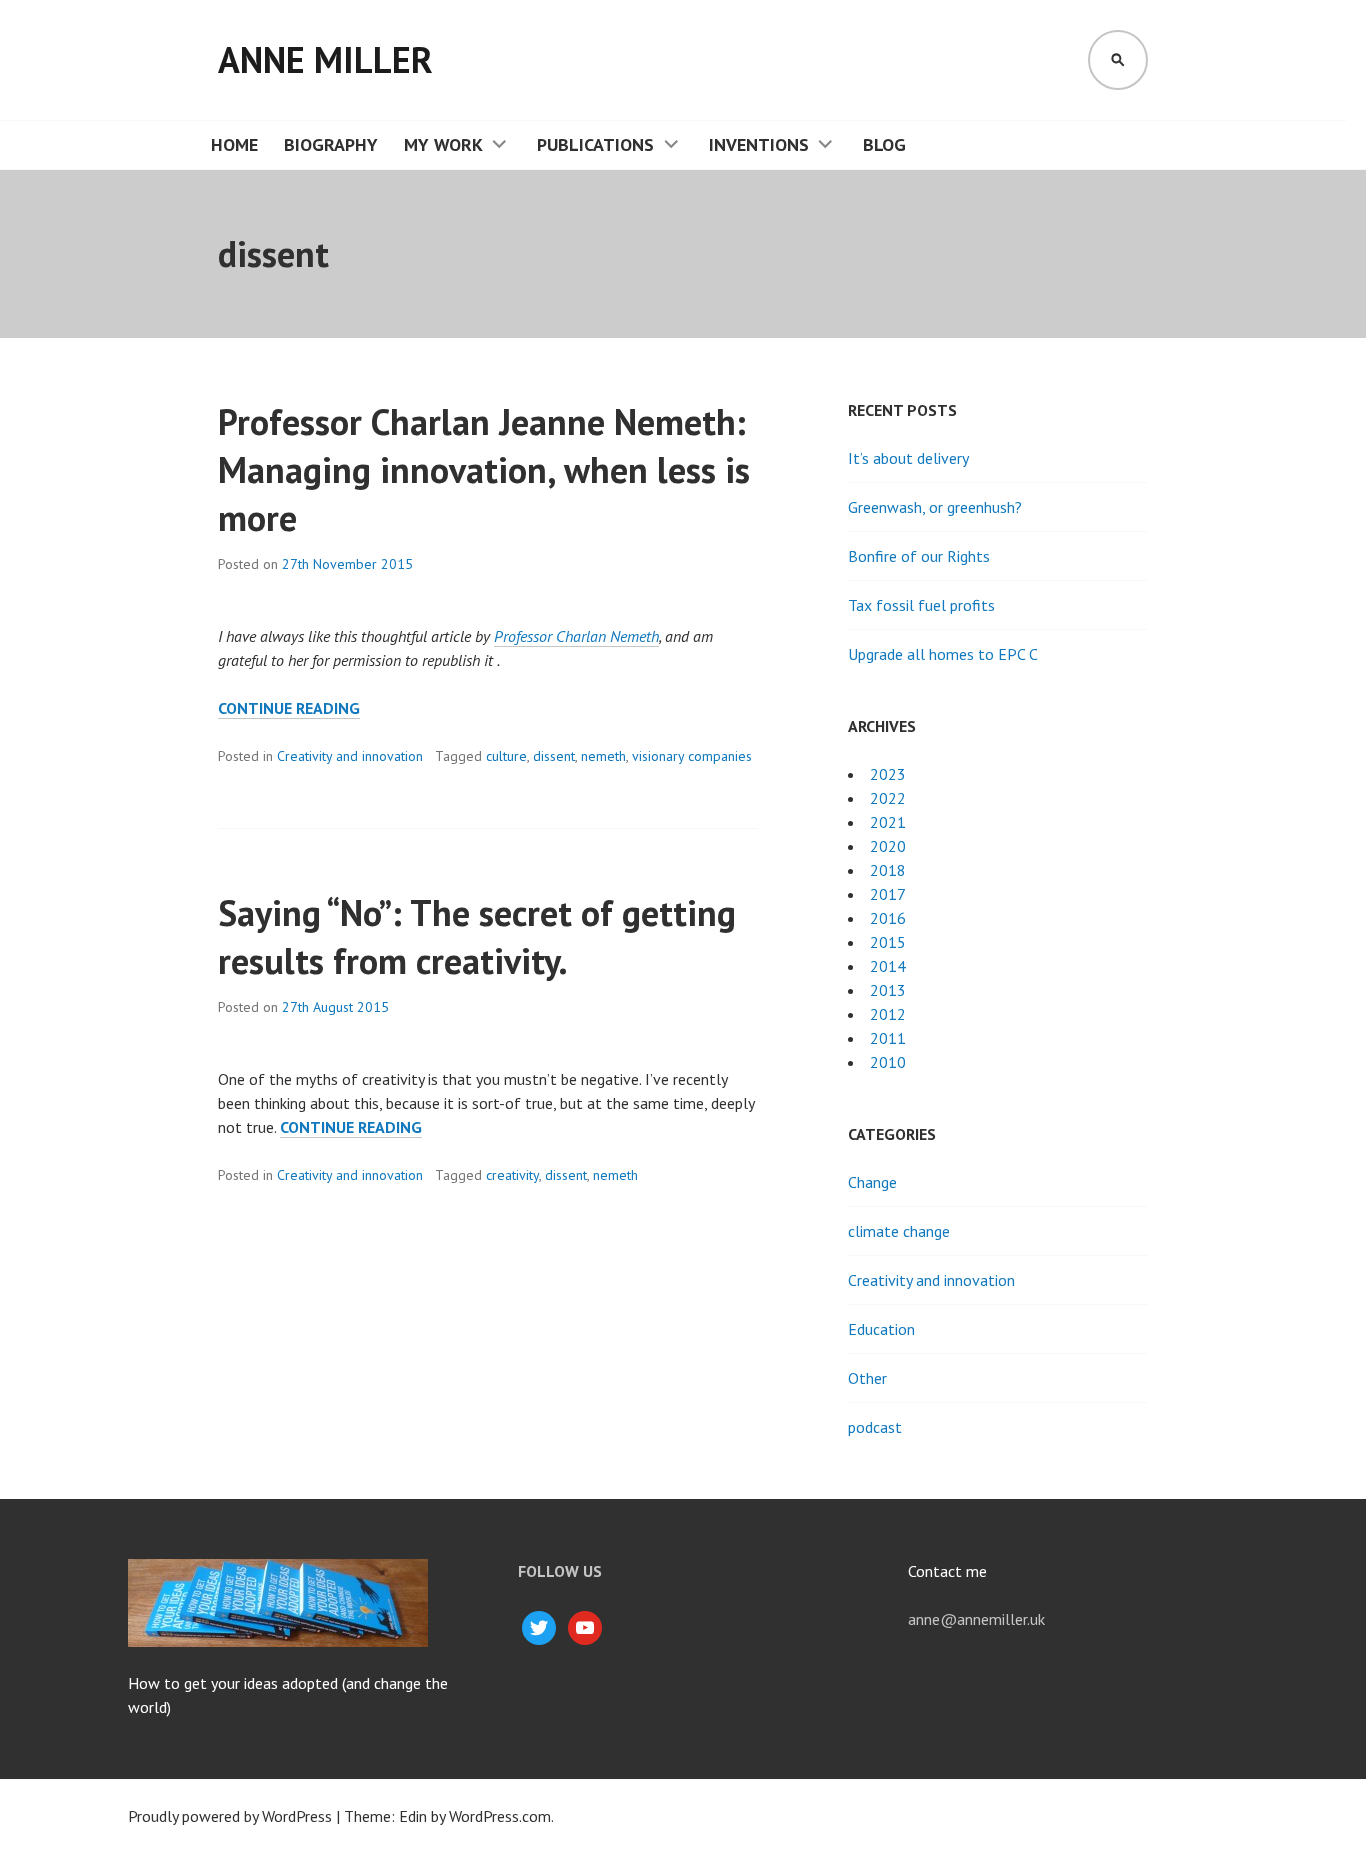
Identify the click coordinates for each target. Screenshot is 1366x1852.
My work (443, 144)
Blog (884, 144)
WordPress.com (500, 1816)
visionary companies (692, 756)
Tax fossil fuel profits (921, 605)
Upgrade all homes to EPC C (943, 654)
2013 (888, 990)
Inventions (759, 144)
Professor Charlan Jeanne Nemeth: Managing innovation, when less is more (484, 469)
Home (234, 144)
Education (881, 1329)
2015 (888, 942)
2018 (888, 870)
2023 (888, 774)
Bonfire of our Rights (919, 556)
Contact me (947, 1571)
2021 (888, 822)
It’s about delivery (908, 458)
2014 (888, 966)
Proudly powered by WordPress (230, 1816)
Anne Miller (325, 59)
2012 (888, 1014)
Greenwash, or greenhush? (935, 507)
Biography (331, 144)
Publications (595, 144)
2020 (888, 846)
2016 (888, 918)
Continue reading (289, 708)
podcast (875, 1427)
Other (867, 1378)
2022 (888, 798)
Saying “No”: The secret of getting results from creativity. (477, 936)
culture (506, 756)
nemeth (603, 756)
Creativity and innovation (350, 756)
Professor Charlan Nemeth (576, 636)
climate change (899, 1231)
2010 (888, 1062)
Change (872, 1182)
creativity (512, 1175)
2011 (888, 1038)
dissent (554, 756)
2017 (888, 894)
